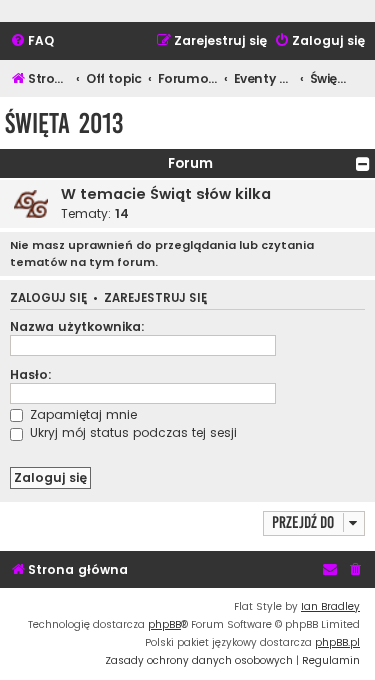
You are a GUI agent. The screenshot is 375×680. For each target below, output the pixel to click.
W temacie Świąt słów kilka (166, 194)
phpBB (164, 624)
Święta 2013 (64, 123)
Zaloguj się (48, 298)
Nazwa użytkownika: (77, 326)
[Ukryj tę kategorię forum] (363, 164)
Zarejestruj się (155, 298)
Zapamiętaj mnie (81, 414)
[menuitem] (32, 41)
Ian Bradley (330, 606)
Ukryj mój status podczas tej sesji (131, 432)
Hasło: (31, 374)
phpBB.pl (337, 642)
